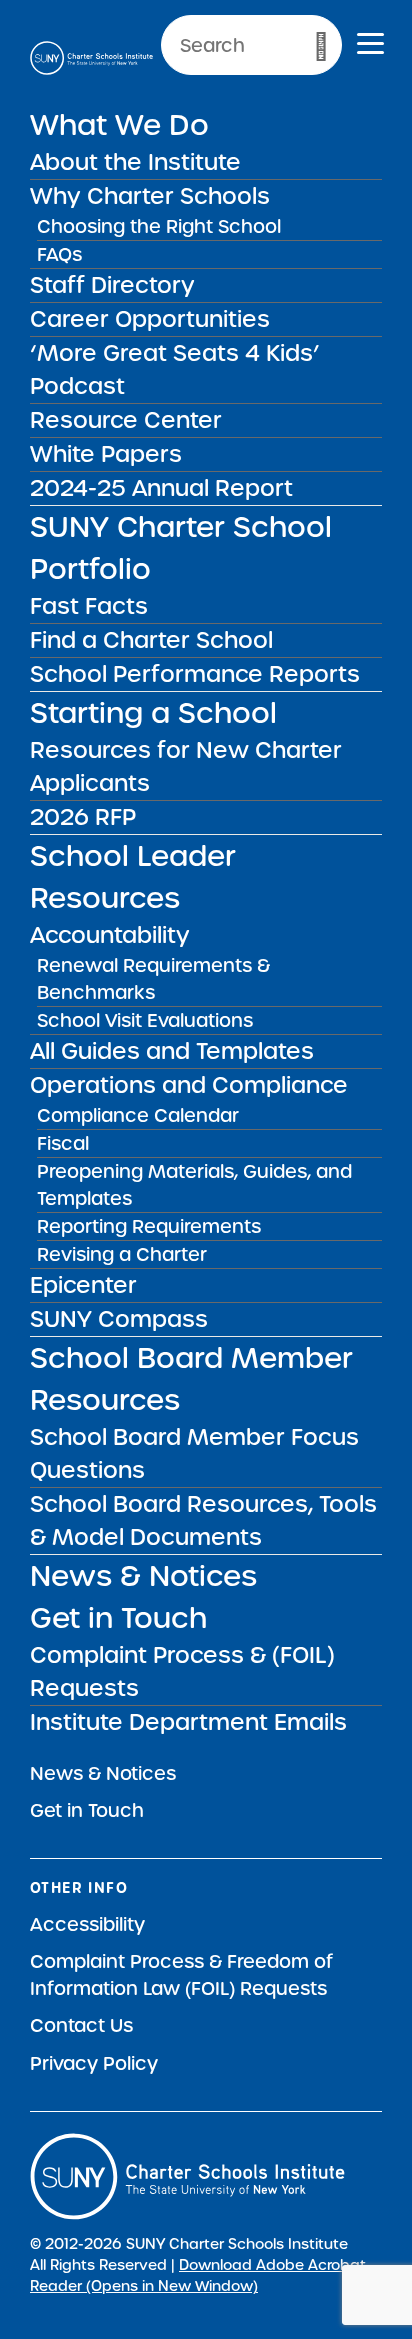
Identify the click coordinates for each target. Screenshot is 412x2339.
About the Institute (135, 162)
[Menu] (370, 46)
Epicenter (83, 1285)
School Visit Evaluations (145, 1020)
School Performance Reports (195, 674)
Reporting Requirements (149, 1226)
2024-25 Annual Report (161, 488)
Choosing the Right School (159, 226)
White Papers (106, 454)
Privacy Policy (94, 2063)
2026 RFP (83, 817)
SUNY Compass (119, 1319)
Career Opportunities (150, 319)
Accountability (110, 935)
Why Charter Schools (150, 196)
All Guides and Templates (172, 1051)
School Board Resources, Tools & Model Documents (203, 1520)
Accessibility (87, 1924)
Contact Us (81, 2025)
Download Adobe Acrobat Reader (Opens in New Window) (198, 2275)
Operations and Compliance (189, 1085)
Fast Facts (89, 606)
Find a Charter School (151, 640)
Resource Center (126, 420)
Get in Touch (118, 1618)
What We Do (119, 125)
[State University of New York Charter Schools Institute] (91, 58)
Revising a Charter (122, 1254)
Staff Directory (112, 285)
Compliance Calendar (138, 1115)
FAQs (59, 254)
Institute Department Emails (188, 1722)
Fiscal (63, 1143)
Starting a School (153, 713)
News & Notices (143, 1576)
